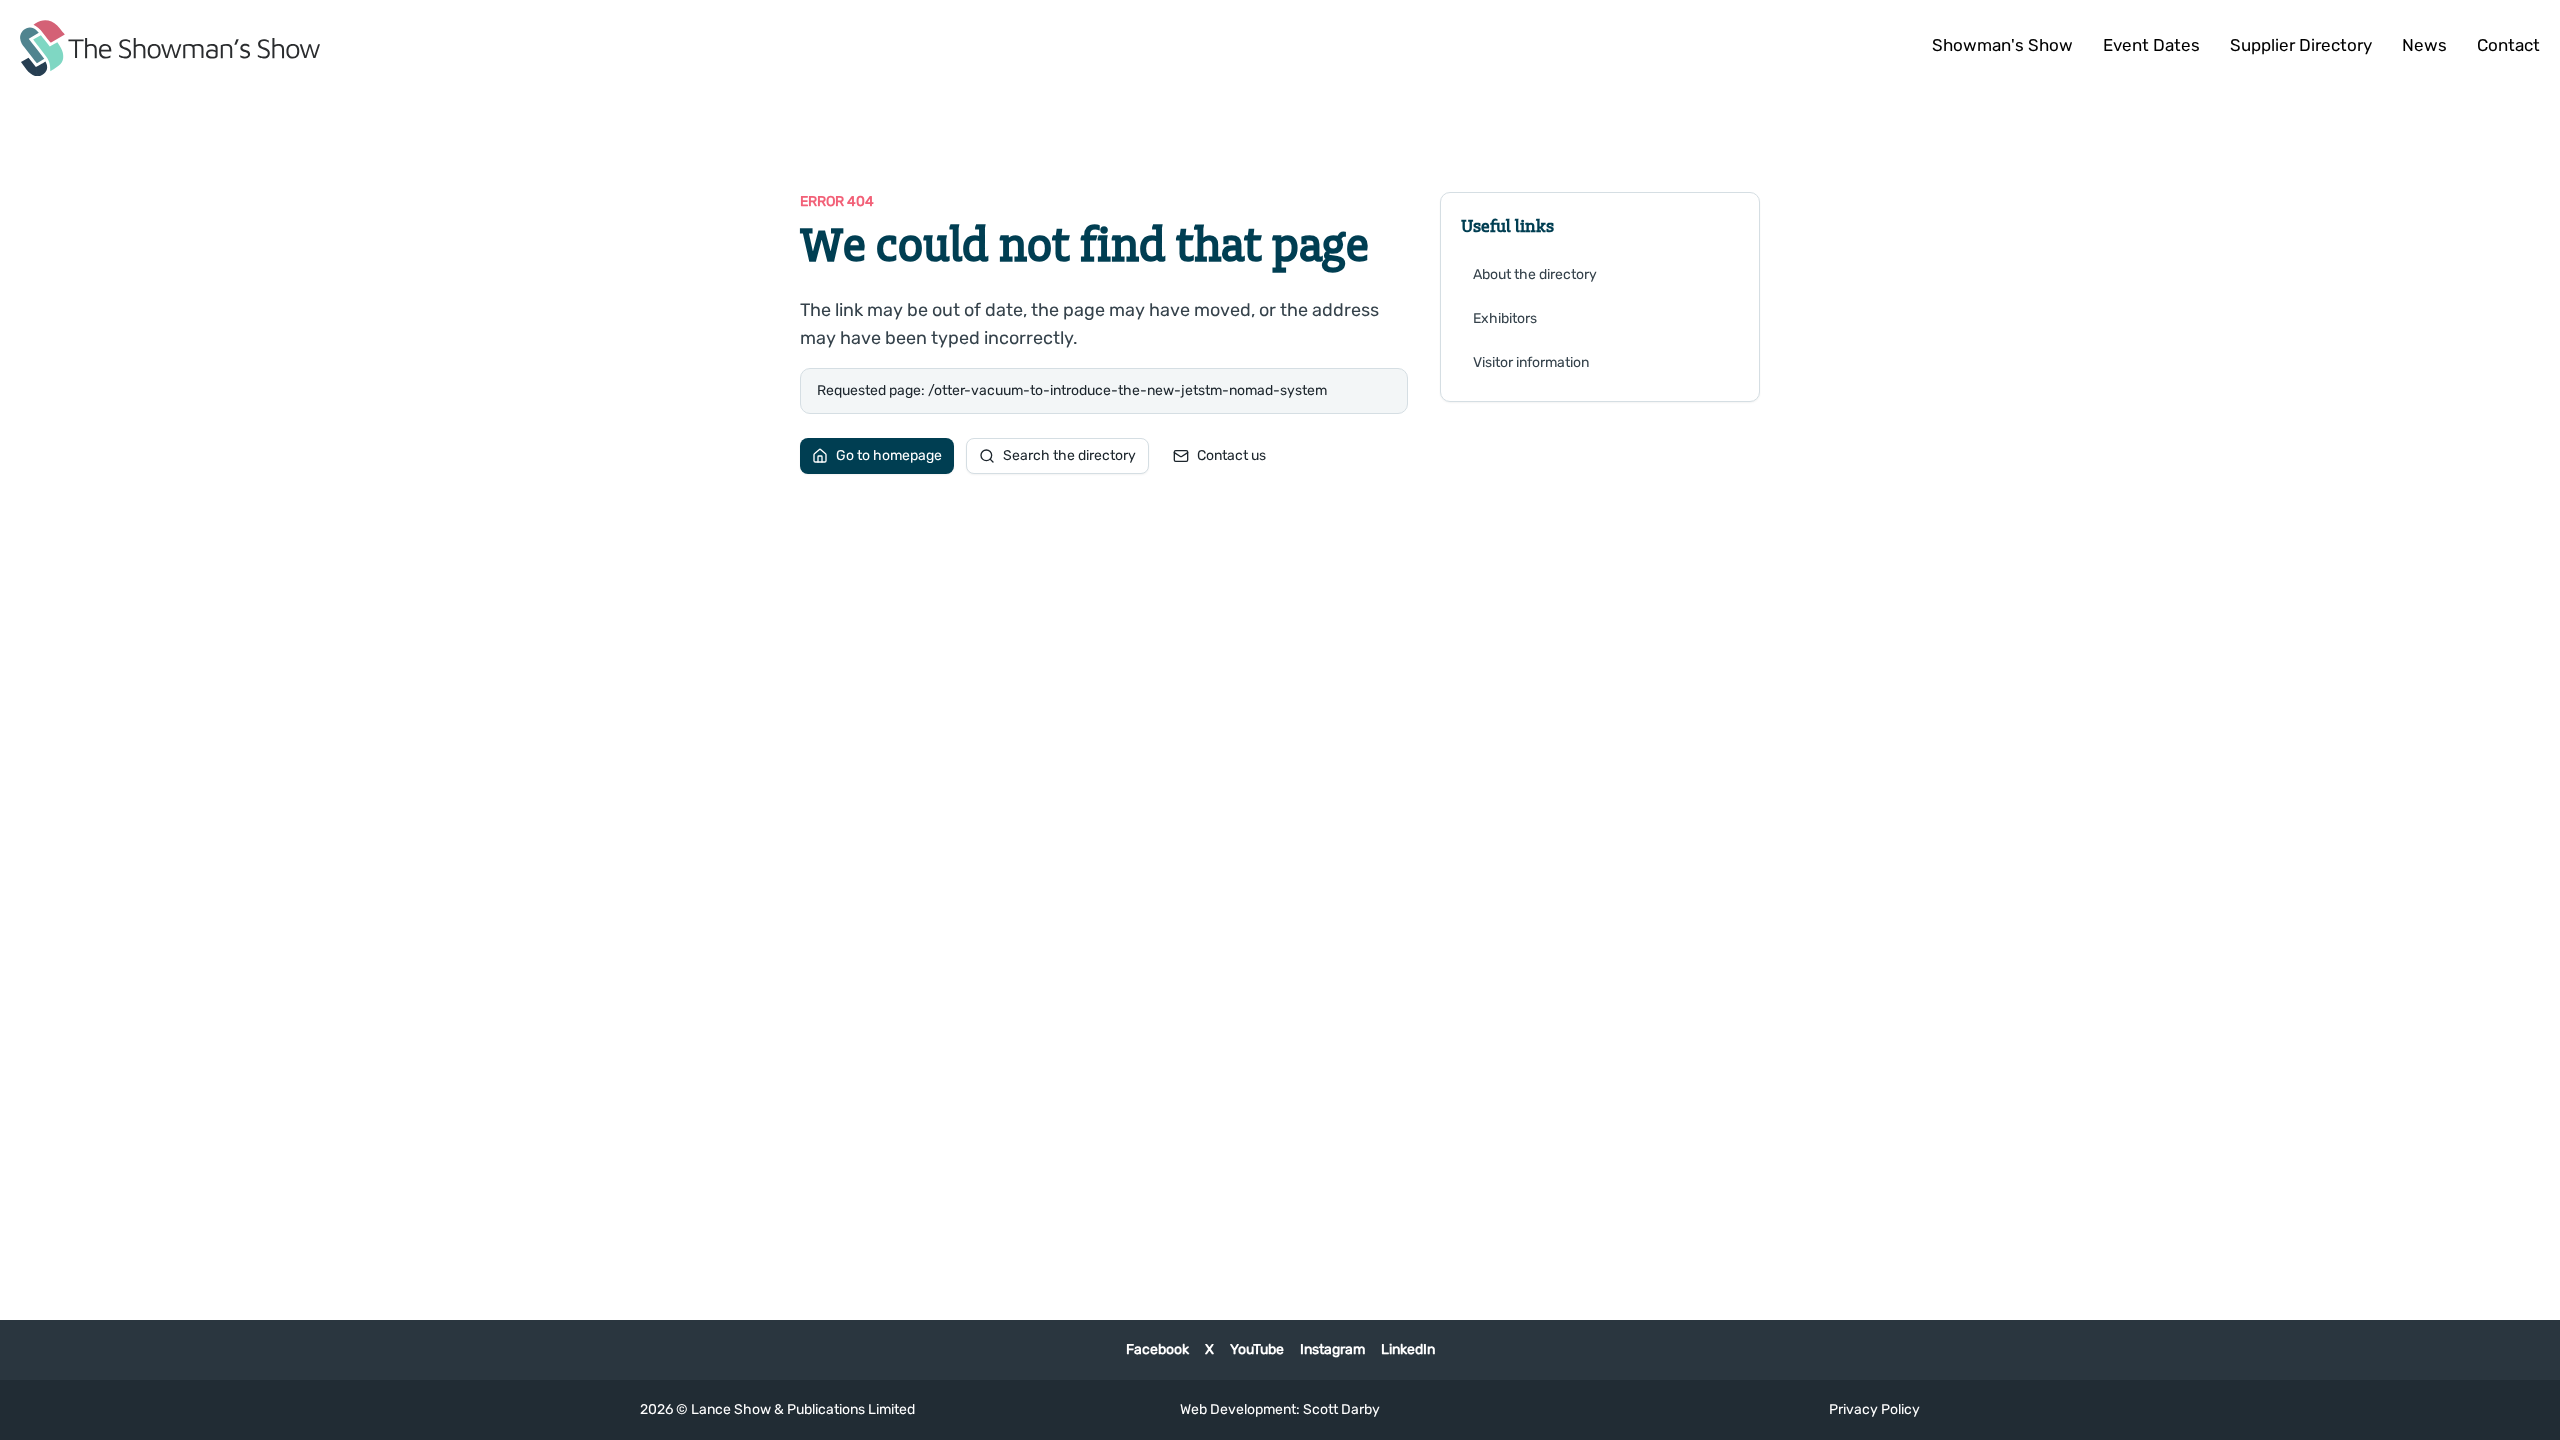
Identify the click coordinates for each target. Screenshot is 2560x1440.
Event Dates (2151, 45)
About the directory (1535, 274)
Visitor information (1531, 362)
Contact (2508, 45)
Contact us (1231, 455)
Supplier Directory (2301, 45)
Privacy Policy (1874, 1409)
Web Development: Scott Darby (1280, 1409)
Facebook (1157, 1349)
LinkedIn (1408, 1349)
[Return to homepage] (170, 48)
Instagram (1332, 1349)
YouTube (1257, 1349)
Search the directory (1069, 455)
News (2424, 45)
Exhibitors (1505, 318)
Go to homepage (889, 455)
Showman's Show (2002, 45)
